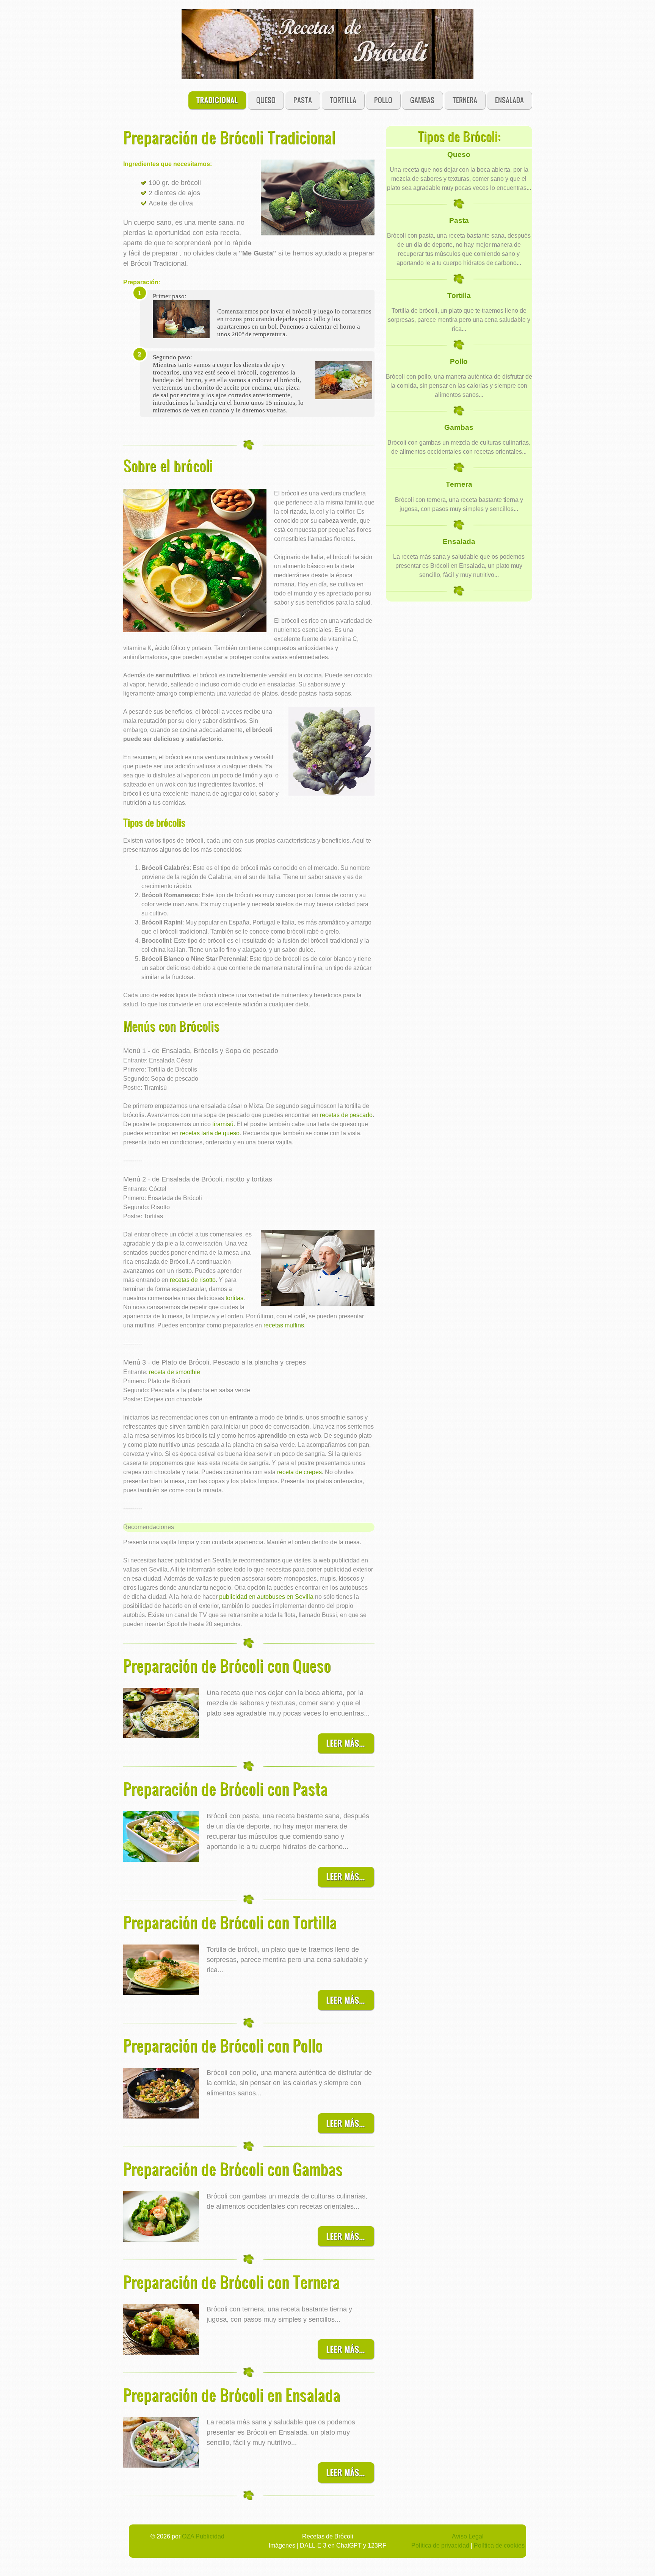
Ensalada (509, 100)
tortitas (234, 1298)
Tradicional (217, 100)
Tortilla (343, 100)
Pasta (303, 100)
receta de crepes (299, 1472)
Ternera (465, 100)
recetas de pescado (346, 1115)
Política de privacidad (440, 2545)
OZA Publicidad (203, 2536)
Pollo (383, 100)
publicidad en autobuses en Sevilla (266, 1597)
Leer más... (346, 1743)
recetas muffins (284, 1325)
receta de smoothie (175, 1372)
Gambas (422, 100)
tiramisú (223, 1124)
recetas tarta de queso (210, 1133)
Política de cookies (499, 2545)
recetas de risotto (193, 1280)
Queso (266, 100)
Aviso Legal (468, 2536)
